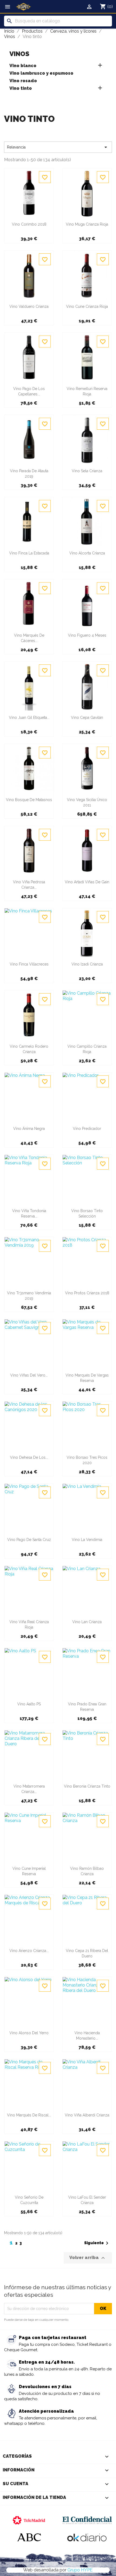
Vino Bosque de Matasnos (29, 800)
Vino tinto (21, 88)
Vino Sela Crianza (87, 471)
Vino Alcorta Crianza (87, 553)
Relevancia (58, 147)
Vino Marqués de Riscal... (29, 2115)
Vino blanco (23, 66)
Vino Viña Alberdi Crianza (87, 2115)
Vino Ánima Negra (29, 1129)
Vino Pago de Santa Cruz (29, 1540)
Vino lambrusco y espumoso (41, 73)
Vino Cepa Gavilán (87, 718)
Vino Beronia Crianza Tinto (87, 1786)
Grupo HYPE (80, 2570)
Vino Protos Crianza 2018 (87, 1293)
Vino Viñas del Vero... (29, 1375)
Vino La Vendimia (87, 1540)
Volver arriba (88, 2258)
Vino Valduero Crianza (29, 306)
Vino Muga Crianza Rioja (87, 224)
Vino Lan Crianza (87, 1622)
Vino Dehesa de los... (29, 1457)
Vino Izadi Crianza (87, 964)
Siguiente (97, 2243)
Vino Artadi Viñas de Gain (87, 882)
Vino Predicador (87, 1129)
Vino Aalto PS (29, 1704)
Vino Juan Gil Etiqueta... (29, 718)
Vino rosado (23, 81)
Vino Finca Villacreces (29, 964)
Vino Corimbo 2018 (29, 224)
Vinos (19, 54)
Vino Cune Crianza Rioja (87, 306)
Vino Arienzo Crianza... (29, 1951)
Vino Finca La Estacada (29, 553)
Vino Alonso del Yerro (29, 2033)
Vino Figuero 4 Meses (87, 635)
